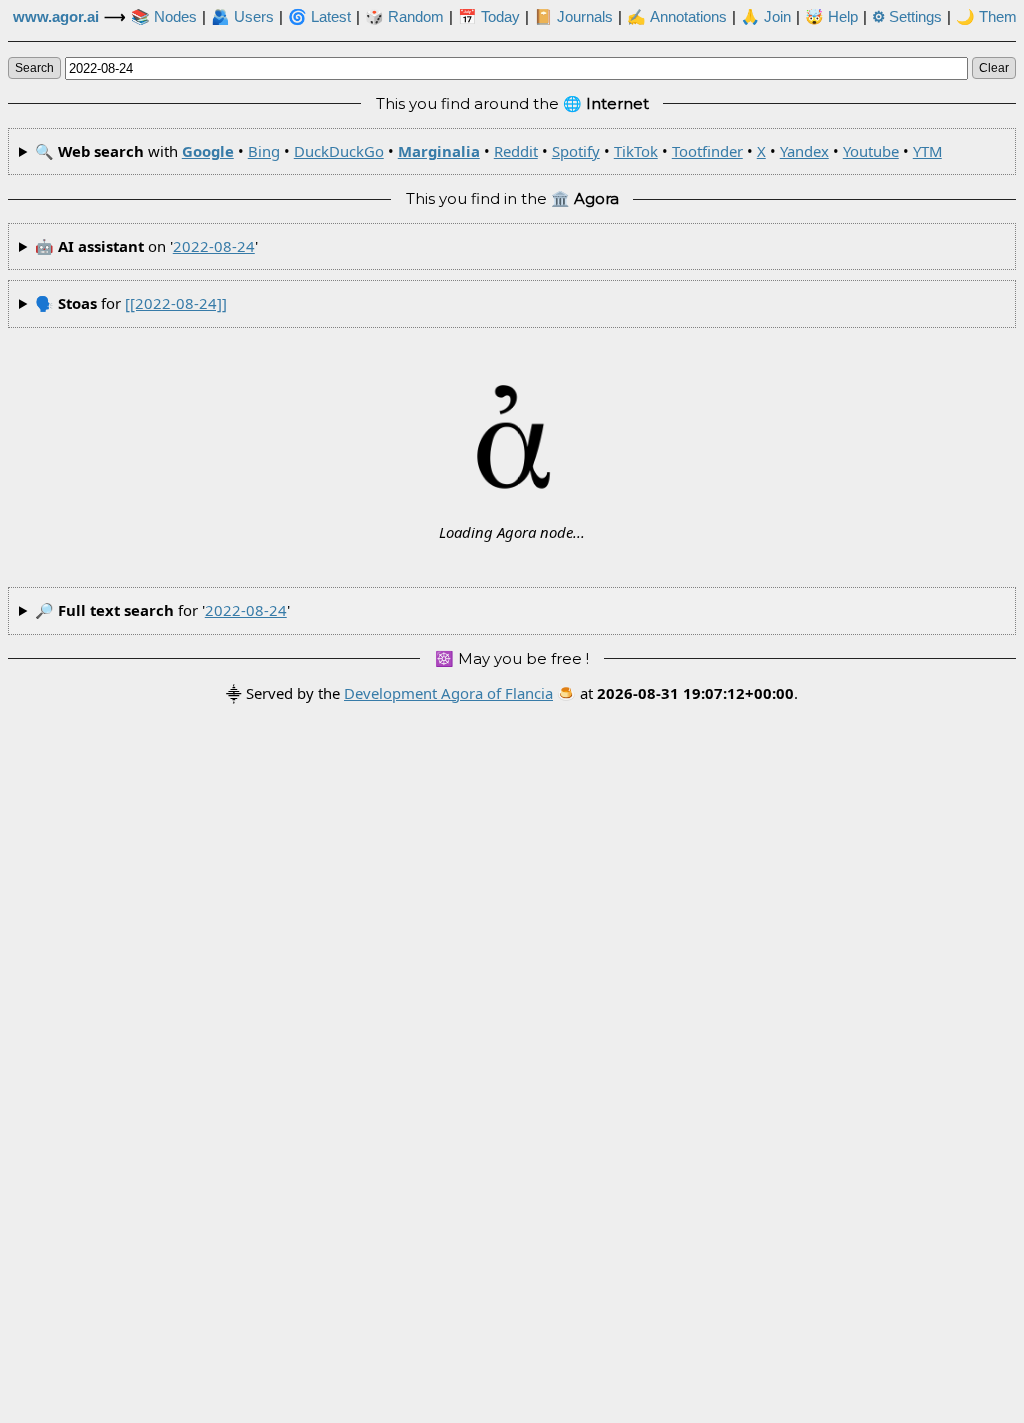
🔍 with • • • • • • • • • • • (488, 151)
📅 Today (489, 17)
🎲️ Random (404, 17)
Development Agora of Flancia (448, 693)
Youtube (871, 151)
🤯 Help (831, 17)
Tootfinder (707, 151)
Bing (264, 151)
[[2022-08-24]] (176, 303)
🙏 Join (766, 17)
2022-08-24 (214, 246)
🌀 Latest (319, 17)
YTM (927, 151)
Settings (907, 17)
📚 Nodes (164, 17)
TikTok (636, 151)
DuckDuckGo (339, 151)
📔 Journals (573, 17)
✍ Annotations (677, 17)
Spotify (576, 151)
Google (208, 151)
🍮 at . (677, 693)
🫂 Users (242, 17)
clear (994, 68)
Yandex (804, 151)
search (34, 68)
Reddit (516, 151)
